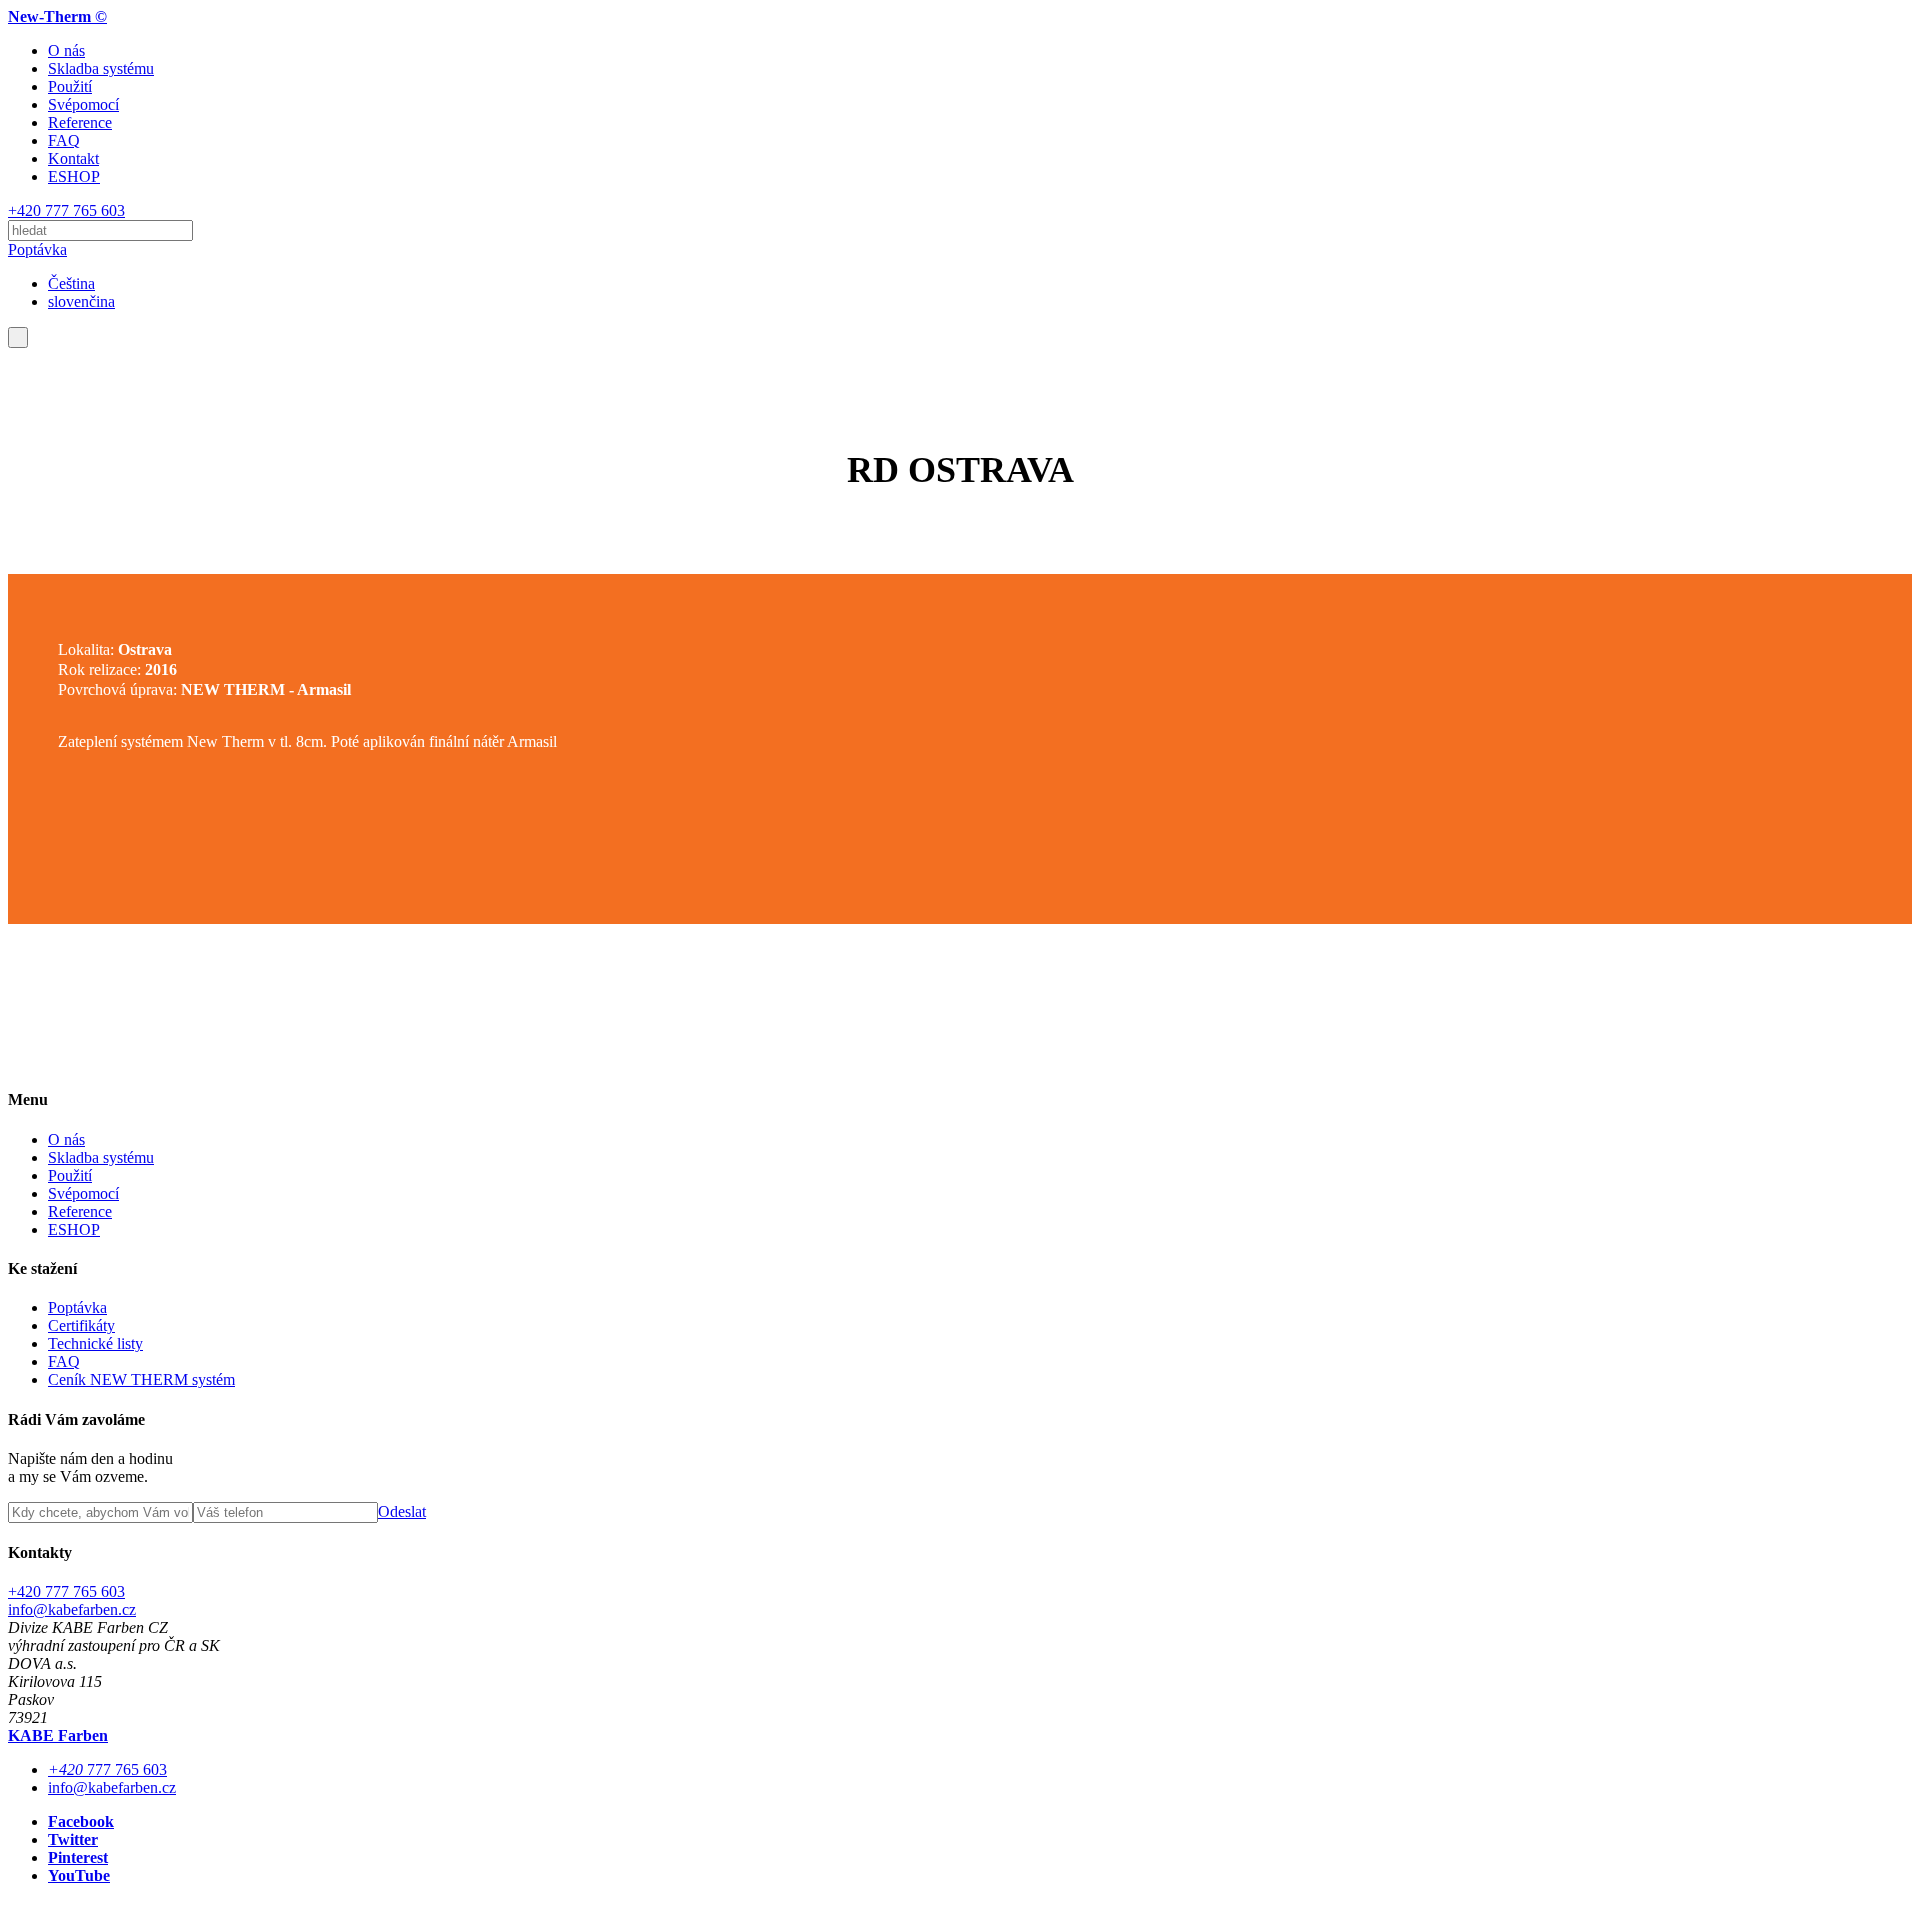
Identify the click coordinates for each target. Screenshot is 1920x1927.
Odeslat (402, 1511)
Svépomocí (83, 104)
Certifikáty (81, 1325)
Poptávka (37, 249)
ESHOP (74, 176)
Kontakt (73, 158)
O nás (66, 50)
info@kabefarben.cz (72, 1609)
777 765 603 (107, 1769)
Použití (70, 86)
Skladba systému (101, 68)
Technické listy (95, 1343)
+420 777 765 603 (66, 210)
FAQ (64, 140)
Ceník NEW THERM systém (141, 1379)
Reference (80, 122)
